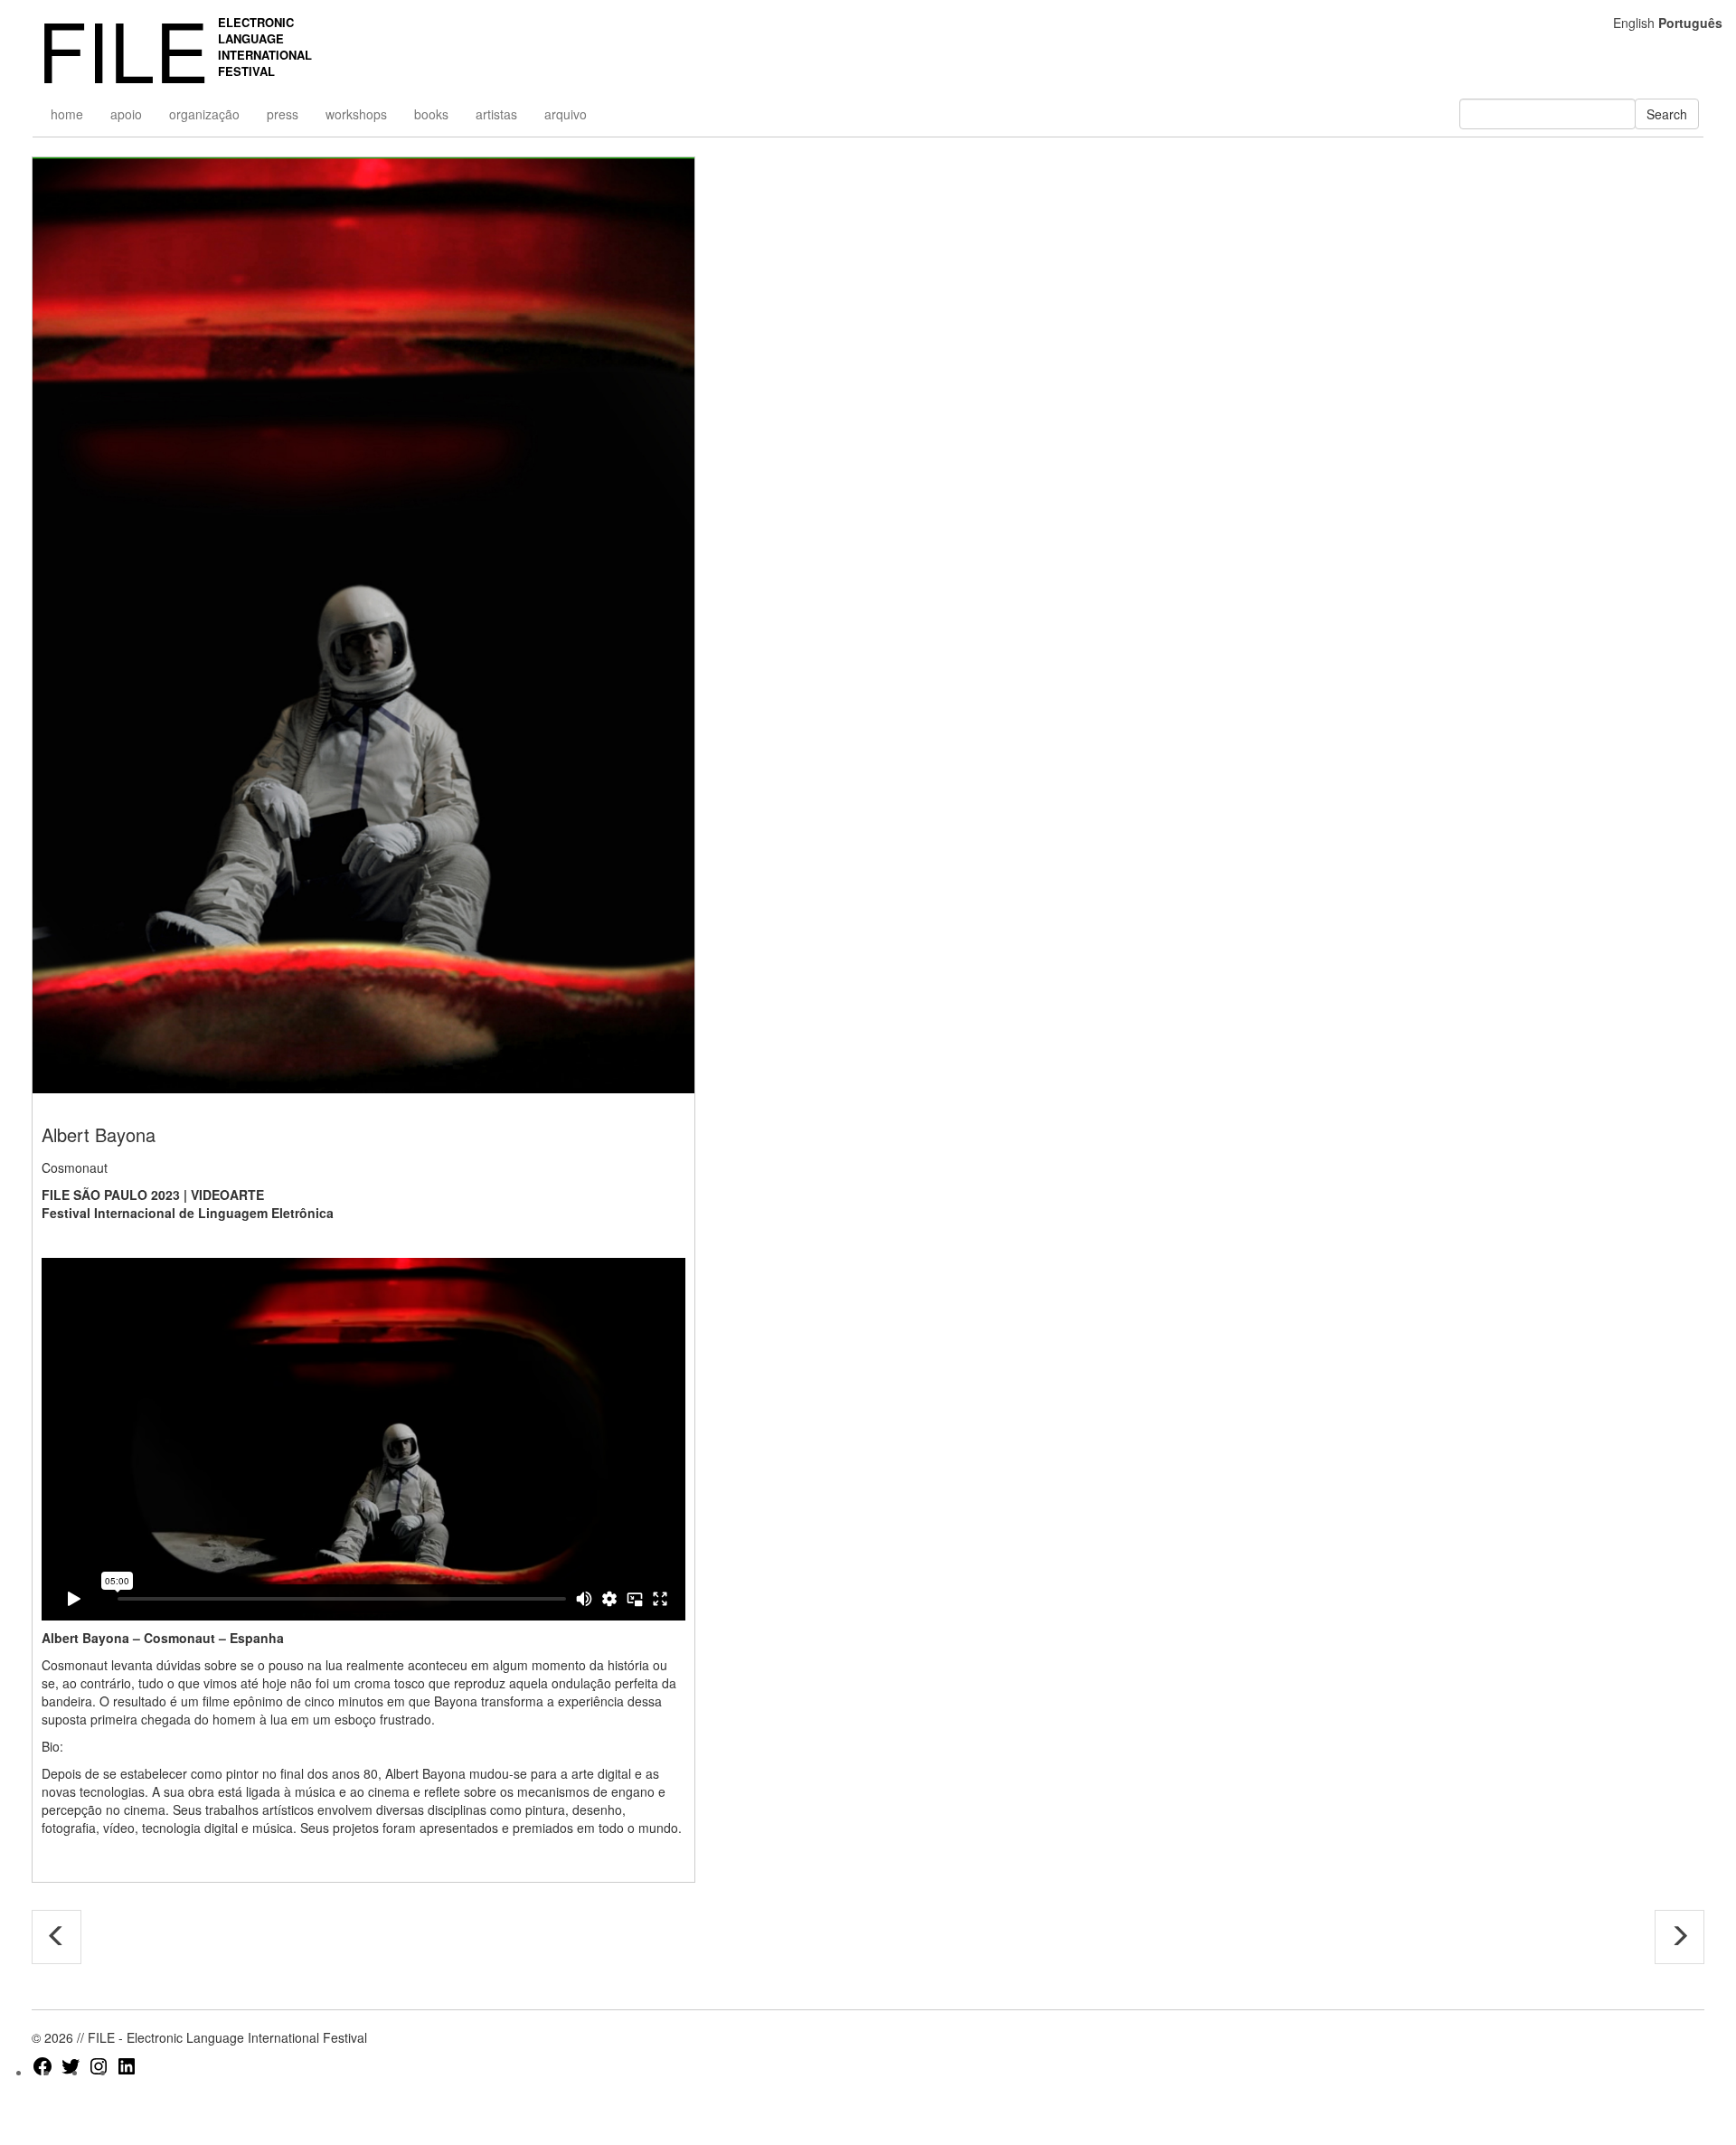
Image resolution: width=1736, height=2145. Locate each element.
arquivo (566, 114)
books (431, 114)
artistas (496, 114)
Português (1690, 23)
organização (204, 114)
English (1634, 23)
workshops (356, 114)
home (67, 114)
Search (1667, 114)
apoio (126, 114)
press (283, 114)
